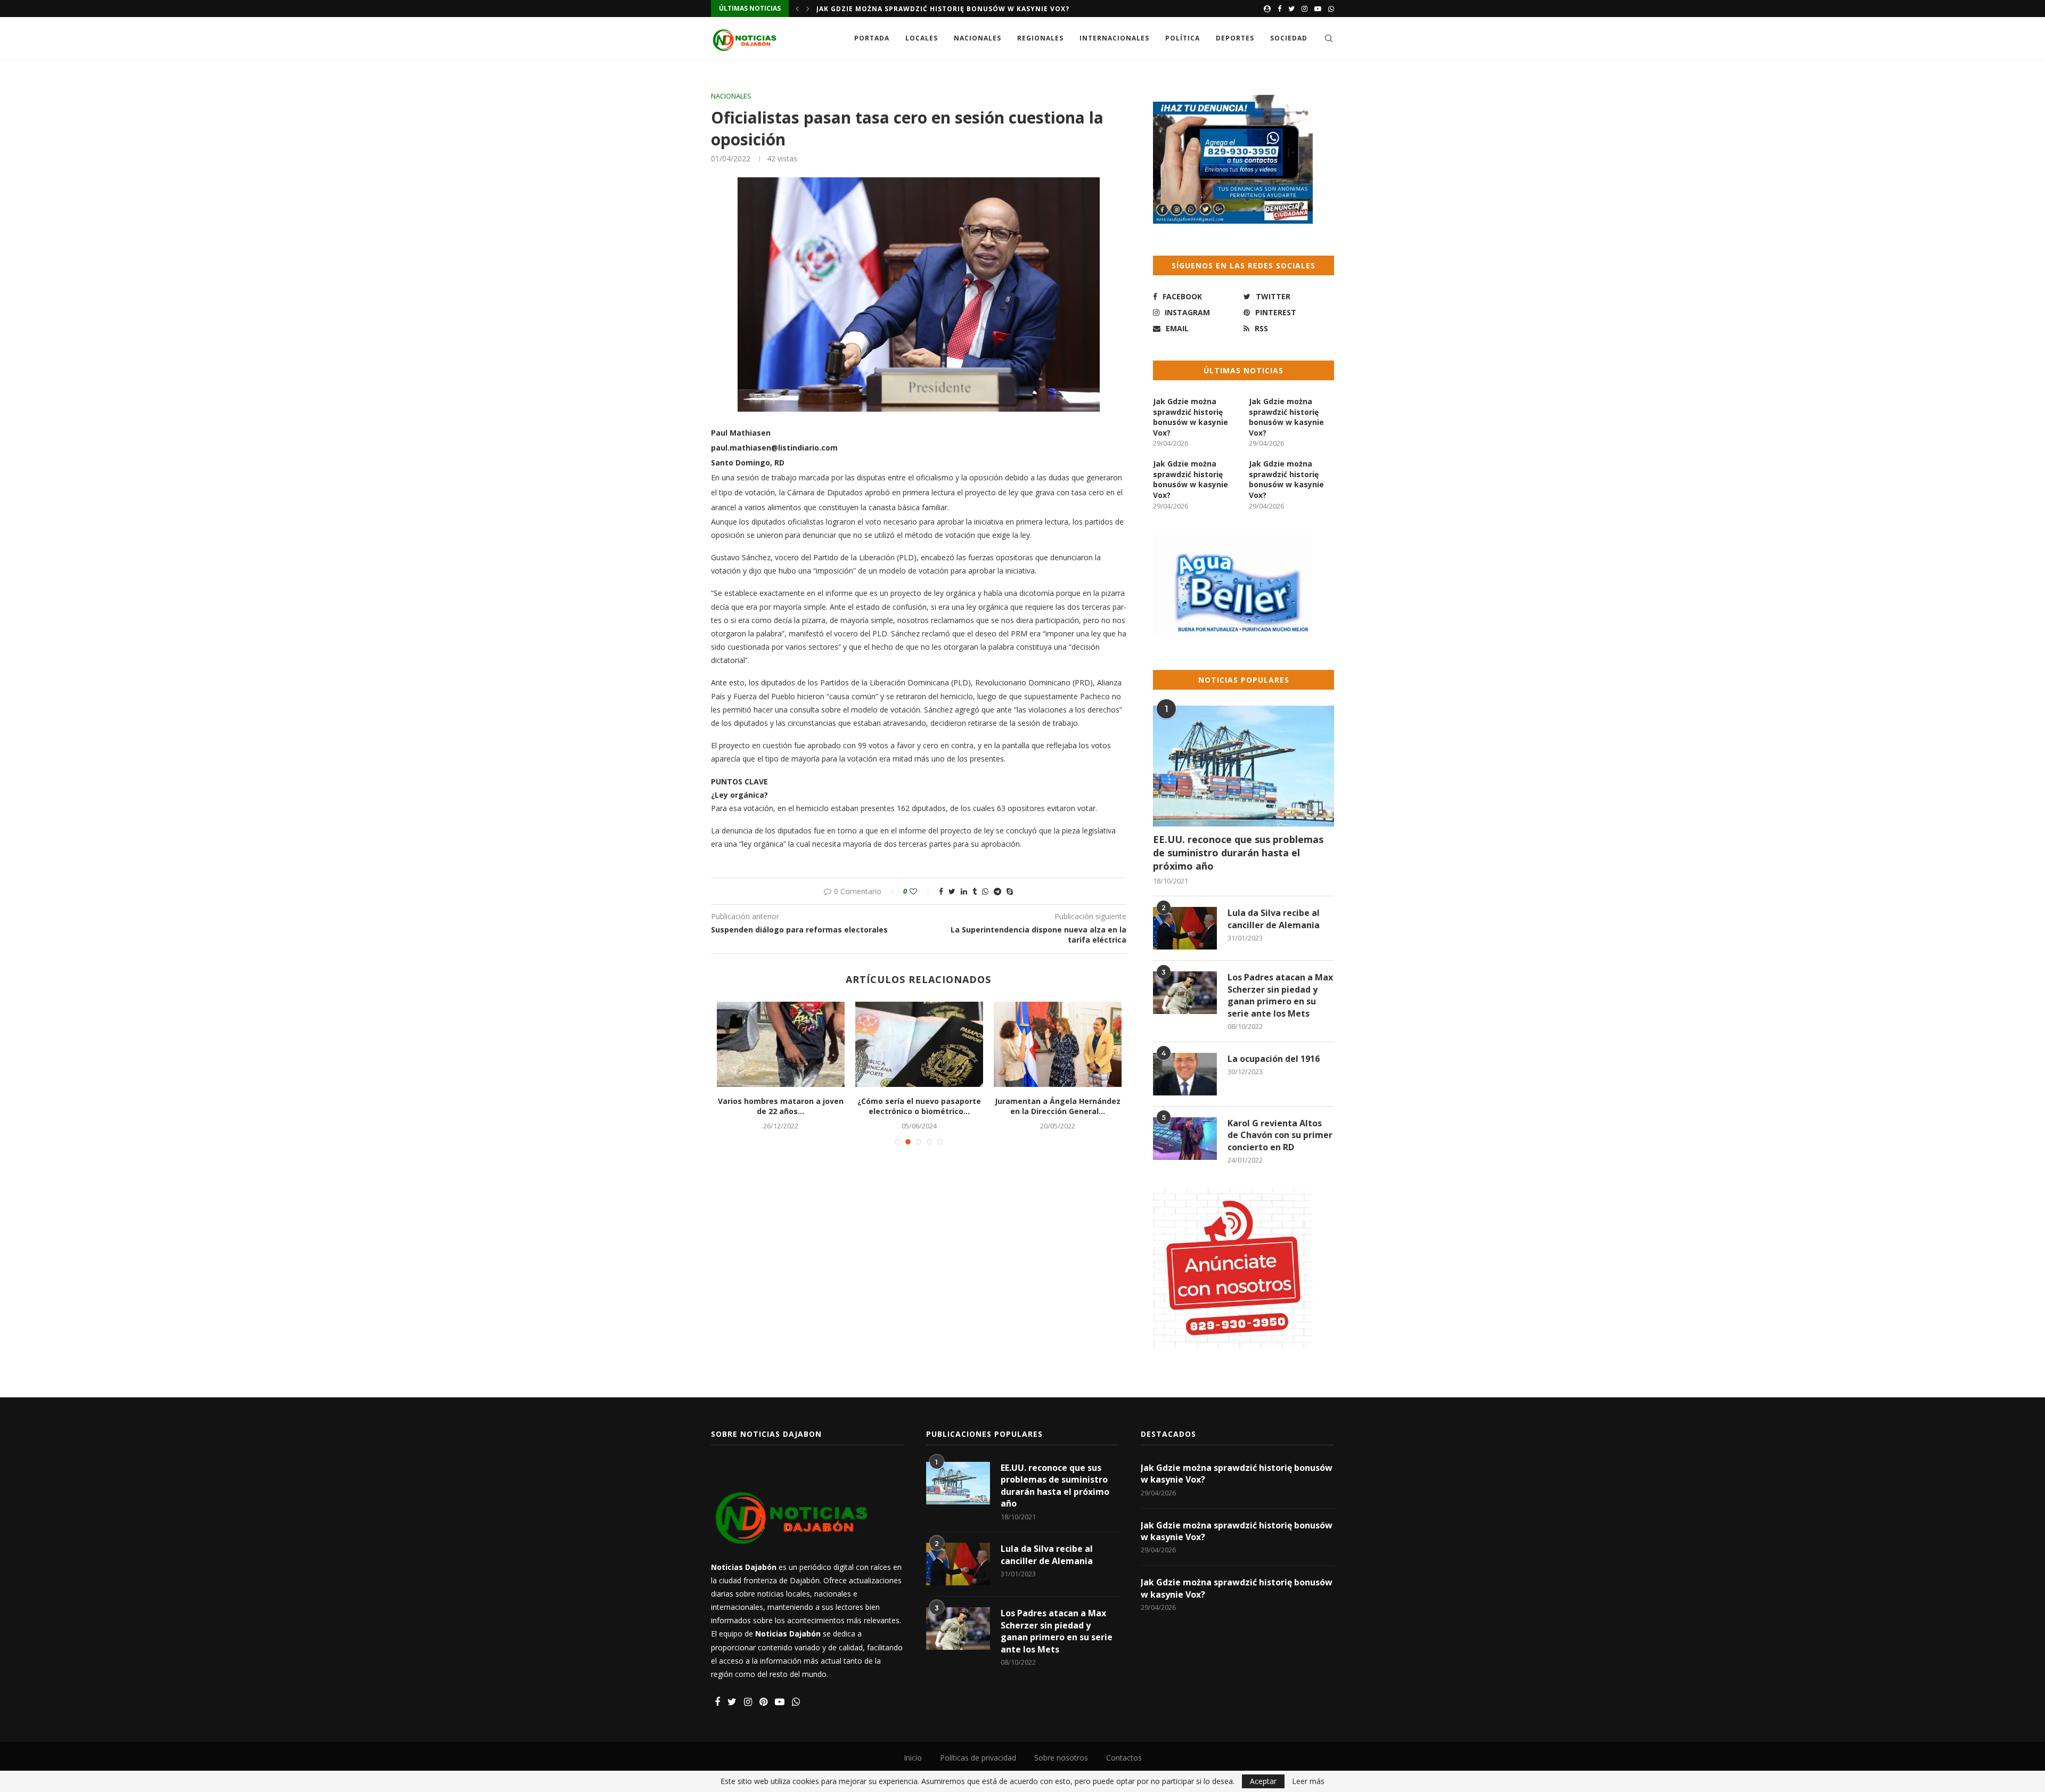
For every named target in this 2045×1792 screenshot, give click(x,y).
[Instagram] (1304, 9)
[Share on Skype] (1010, 891)
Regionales (1040, 38)
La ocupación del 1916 (1274, 1059)
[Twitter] (1291, 9)
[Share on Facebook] (941, 891)
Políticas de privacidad (978, 1758)
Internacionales (1114, 38)
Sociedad (1289, 38)
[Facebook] (1279, 9)
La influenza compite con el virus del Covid (930, 1106)
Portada (872, 38)
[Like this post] (921, 891)
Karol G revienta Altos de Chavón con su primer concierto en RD (1280, 1135)
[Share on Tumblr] (975, 891)
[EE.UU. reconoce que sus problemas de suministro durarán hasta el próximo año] (1244, 766)
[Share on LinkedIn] (964, 891)
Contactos (1124, 1758)
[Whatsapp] (1331, 9)
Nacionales (977, 38)
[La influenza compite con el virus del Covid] (930, 1044)
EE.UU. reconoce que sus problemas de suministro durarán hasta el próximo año (1238, 853)
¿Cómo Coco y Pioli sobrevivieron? (1068, 1106)
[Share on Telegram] (997, 891)
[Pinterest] (763, 1702)
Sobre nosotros (1061, 1758)
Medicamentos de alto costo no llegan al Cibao (791, 1106)
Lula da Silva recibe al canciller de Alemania (1274, 919)
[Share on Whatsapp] (985, 891)
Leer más (1308, 1781)
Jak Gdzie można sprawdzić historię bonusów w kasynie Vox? (943, 9)
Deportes (1235, 38)
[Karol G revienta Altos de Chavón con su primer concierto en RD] (1185, 1139)
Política (1183, 38)
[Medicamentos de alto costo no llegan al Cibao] (791, 1044)
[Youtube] (1318, 9)
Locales (922, 38)
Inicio (913, 1758)
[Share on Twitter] (952, 891)
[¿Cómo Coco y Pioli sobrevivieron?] (1068, 1044)
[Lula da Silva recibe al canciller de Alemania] (1185, 928)
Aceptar (1263, 1781)
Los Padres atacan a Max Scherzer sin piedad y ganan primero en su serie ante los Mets (1280, 995)
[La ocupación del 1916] (1185, 1074)
